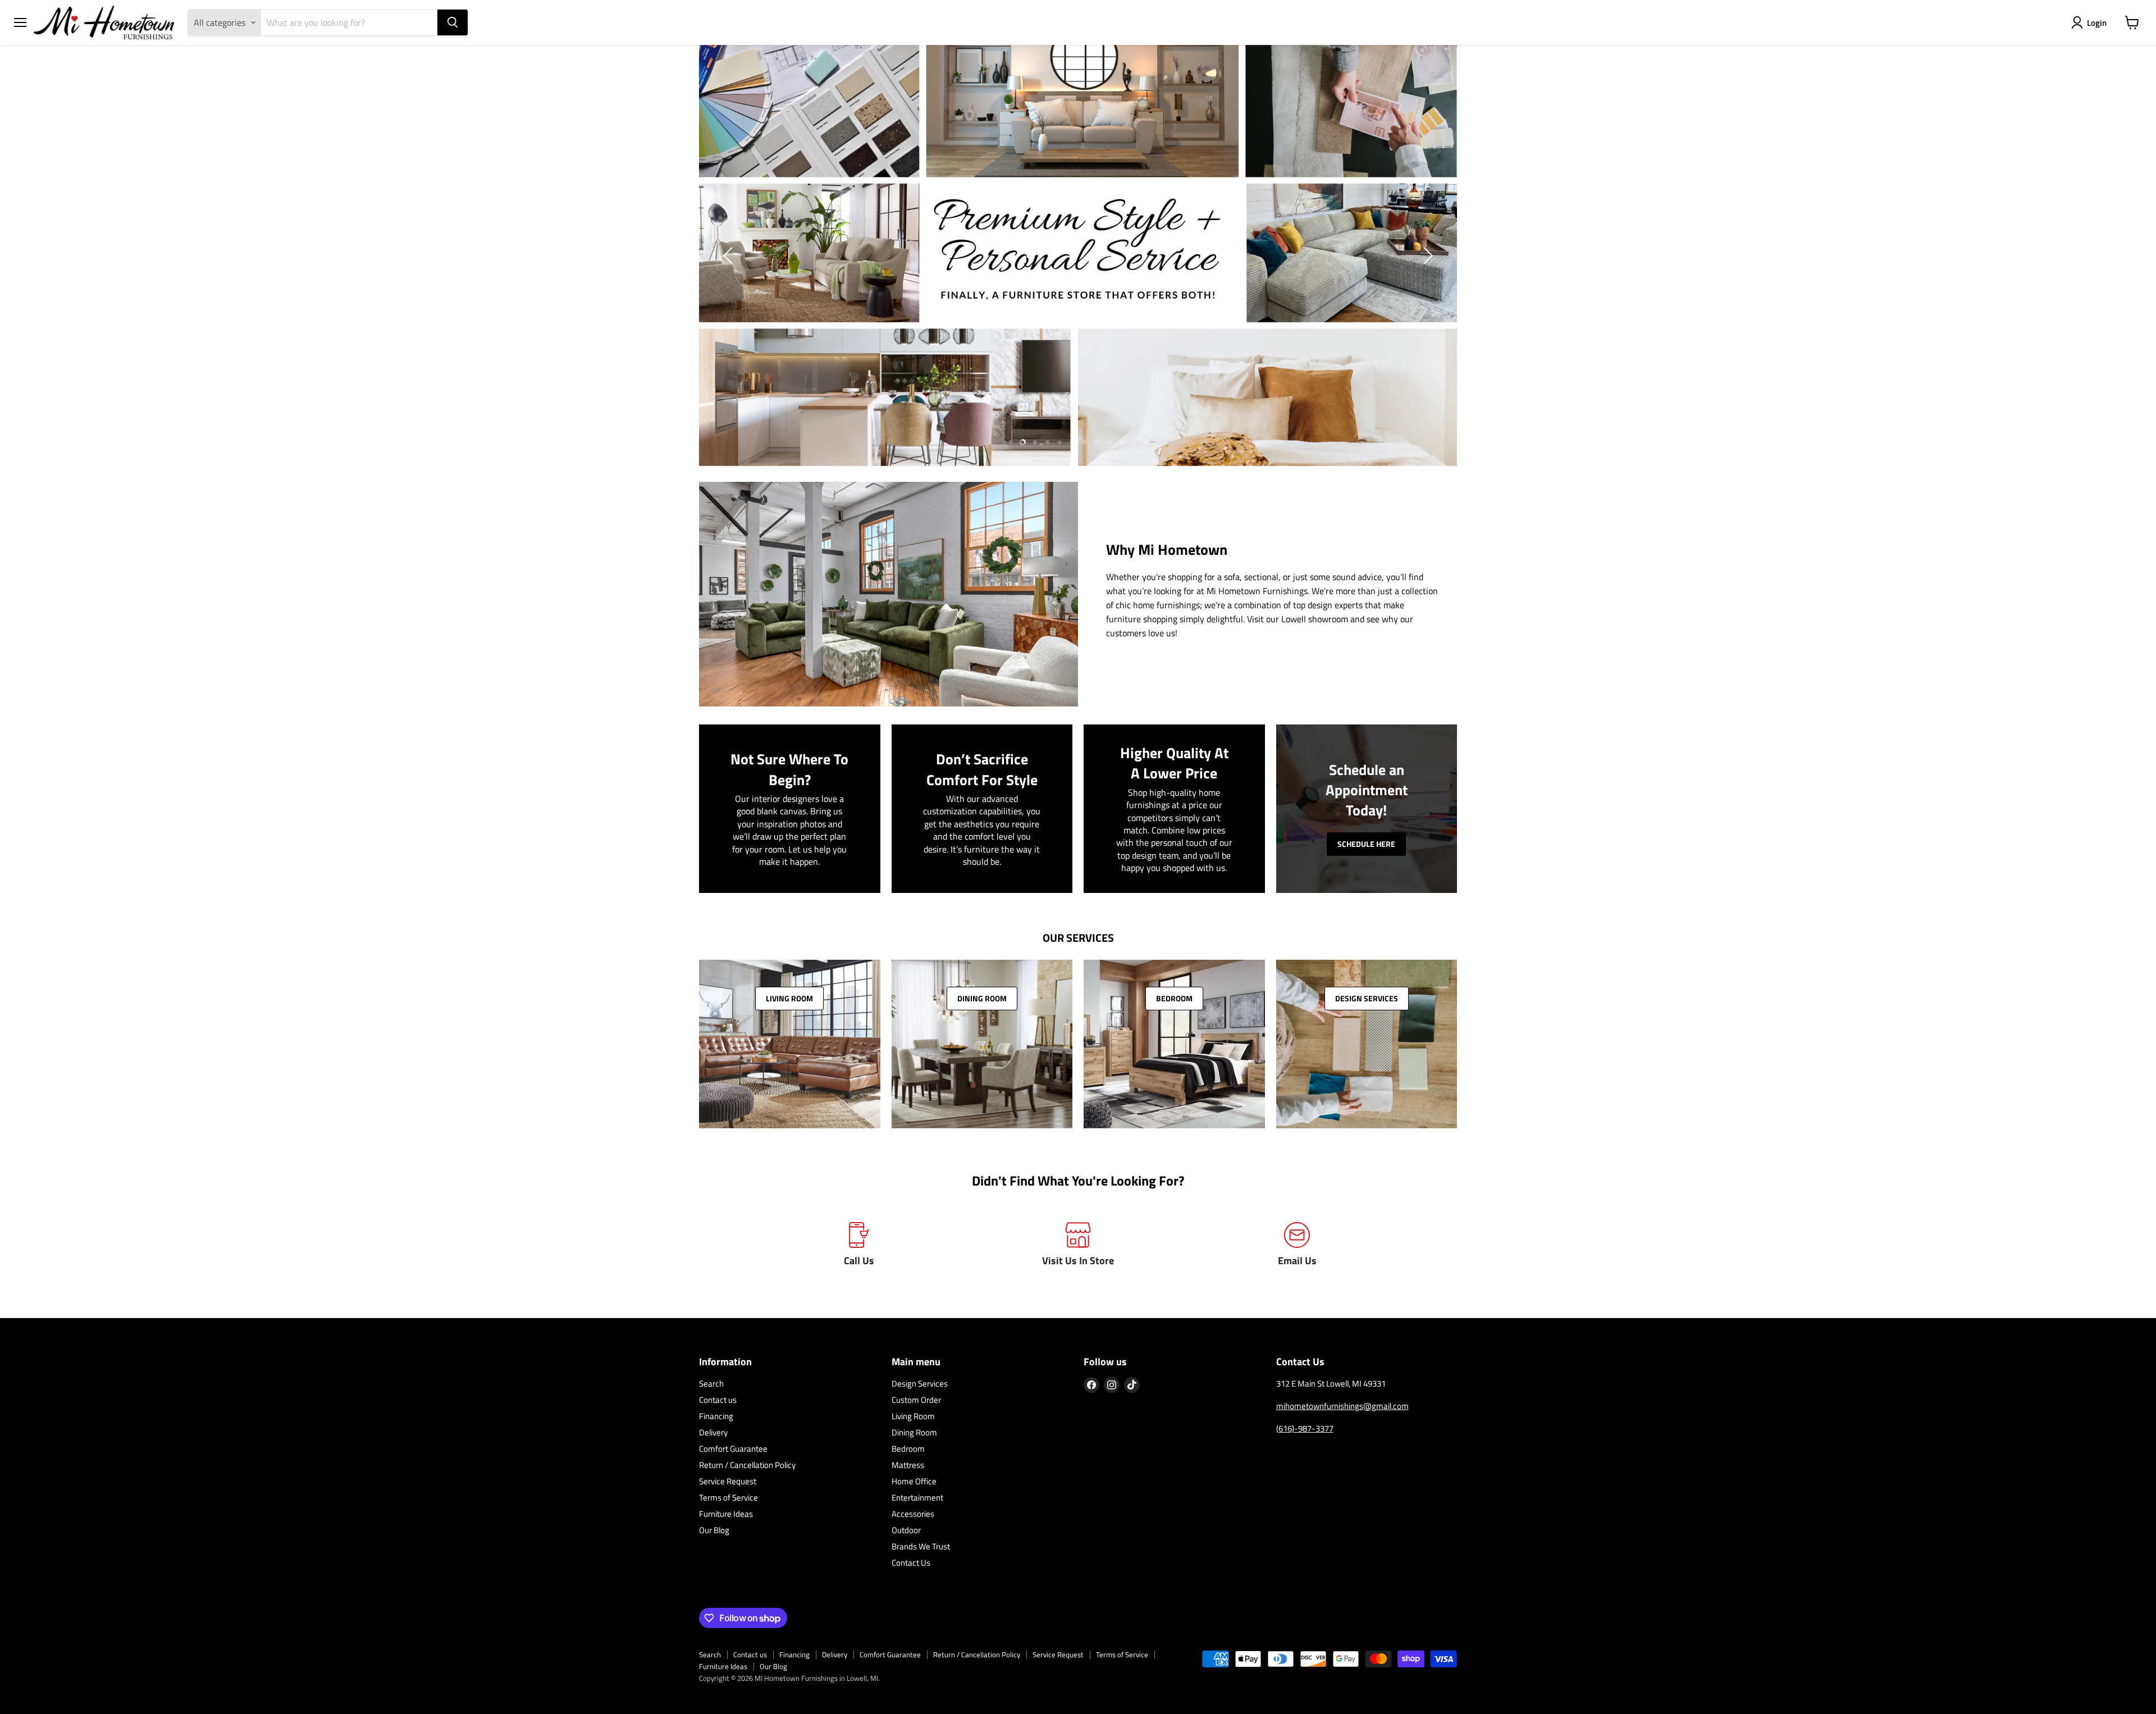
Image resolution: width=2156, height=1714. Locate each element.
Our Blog (714, 1530)
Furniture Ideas (726, 1514)
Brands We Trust (921, 1546)
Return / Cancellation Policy (747, 1465)
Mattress (908, 1465)
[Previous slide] (730, 256)
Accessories (913, 1514)
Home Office (914, 1481)
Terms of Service (728, 1498)
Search (711, 1383)
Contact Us (911, 1563)
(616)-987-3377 (1305, 1428)
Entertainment (917, 1498)
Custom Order (916, 1400)
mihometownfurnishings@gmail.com (1342, 1406)
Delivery (713, 1432)
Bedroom (908, 1449)
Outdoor (906, 1530)
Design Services (920, 1383)
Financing (716, 1416)
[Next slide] (1426, 256)
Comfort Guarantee (733, 1449)
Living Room (913, 1416)
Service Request (728, 1481)
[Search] (453, 22)
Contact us (718, 1400)
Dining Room (914, 1432)
